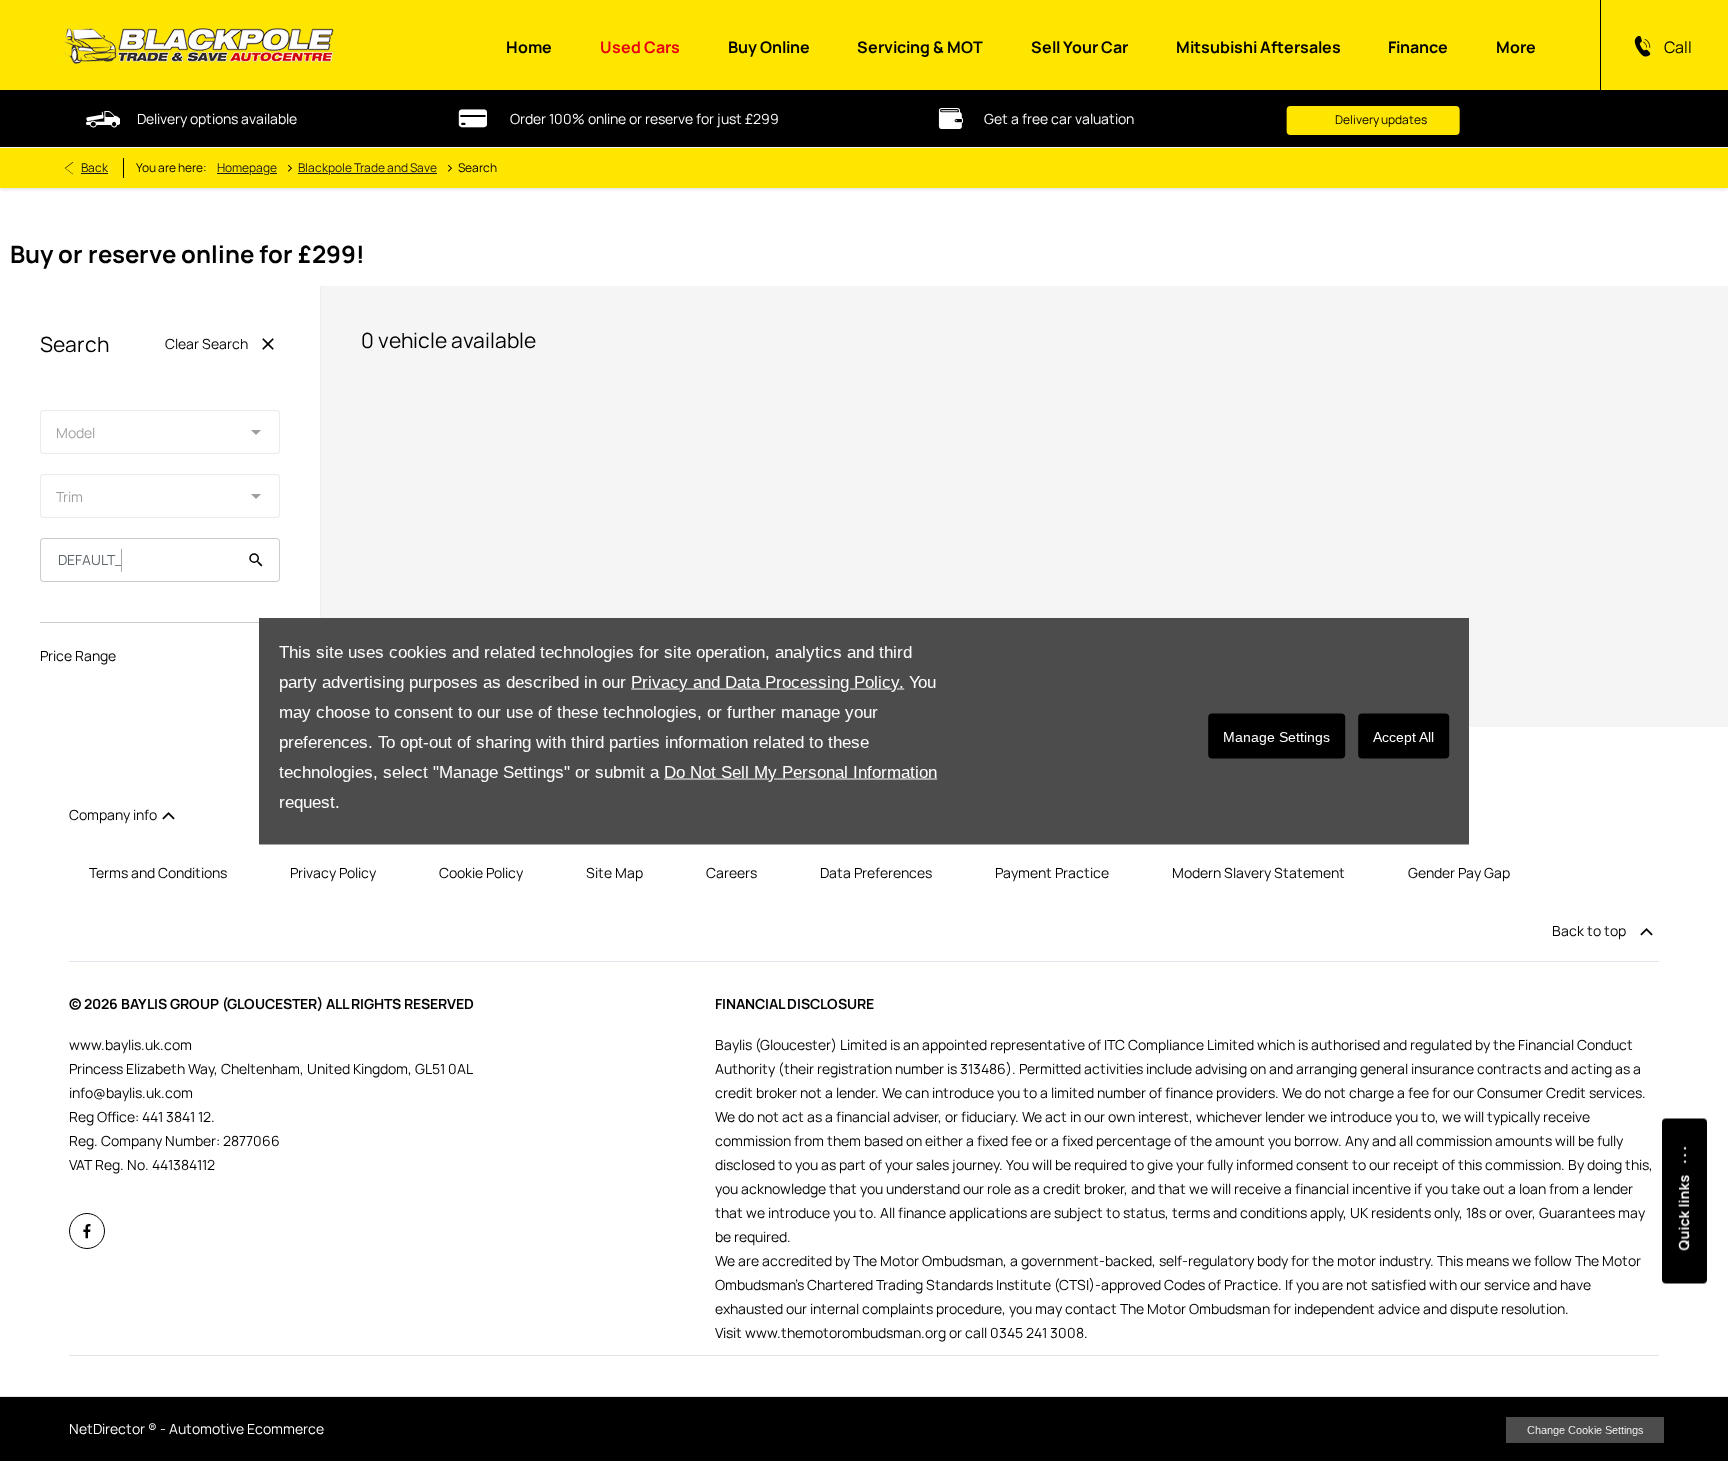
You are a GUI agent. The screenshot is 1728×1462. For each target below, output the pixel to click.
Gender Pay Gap (1459, 872)
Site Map (614, 872)
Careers (731, 872)
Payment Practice (1052, 872)
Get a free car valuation (965, 118)
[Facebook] (85, 1228)
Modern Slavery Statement (1258, 872)
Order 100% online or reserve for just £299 (550, 118)
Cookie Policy (481, 872)
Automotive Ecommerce (246, 1428)
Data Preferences (876, 872)
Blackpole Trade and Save (367, 167)
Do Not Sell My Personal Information (800, 772)
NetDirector (108, 1428)
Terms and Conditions (158, 872)
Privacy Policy (333, 872)
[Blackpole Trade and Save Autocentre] (200, 45)
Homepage (247, 167)
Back (94, 167)
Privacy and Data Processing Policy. (767, 682)
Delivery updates (1287, 119)
